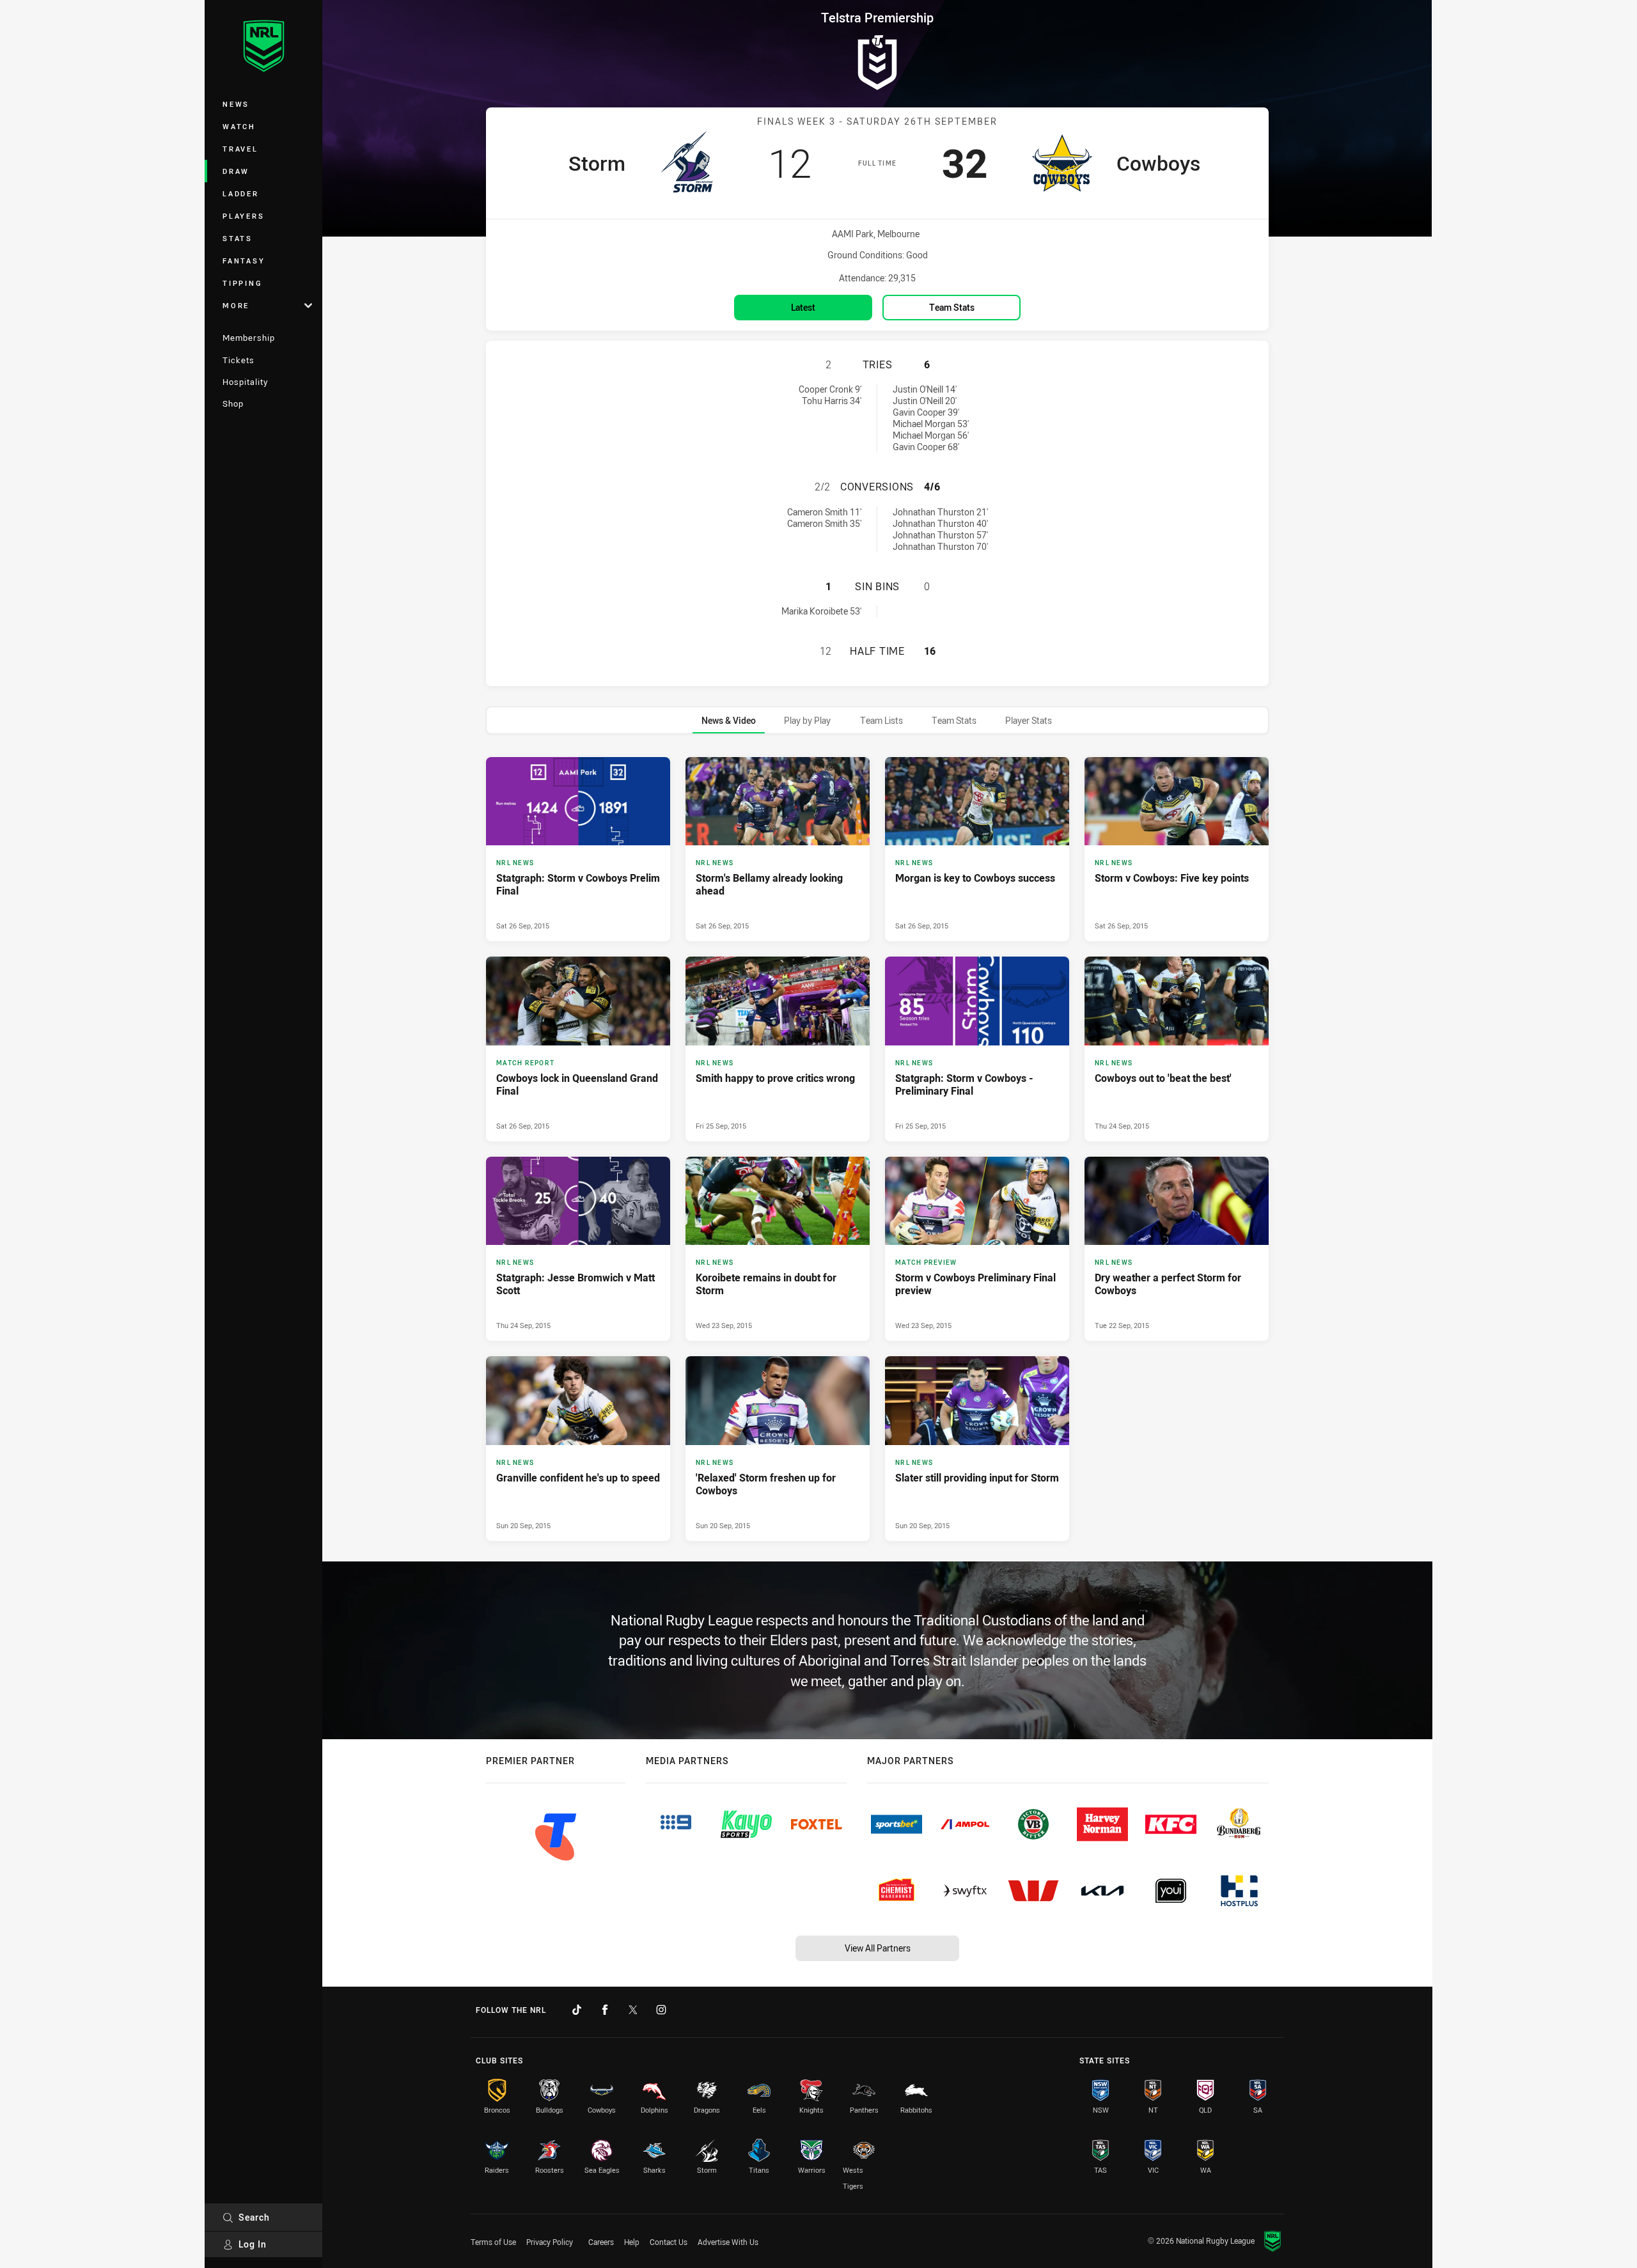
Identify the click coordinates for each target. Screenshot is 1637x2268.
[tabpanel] (877, 1149)
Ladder (241, 193)
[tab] (729, 720)
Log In (253, 2244)
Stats (238, 238)
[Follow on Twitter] (633, 2010)
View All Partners (878, 1948)
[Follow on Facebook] (605, 2010)
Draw (236, 171)
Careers (601, 2242)
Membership (249, 338)
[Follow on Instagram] (661, 2010)
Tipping (242, 283)
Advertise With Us (728, 2242)
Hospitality (245, 382)
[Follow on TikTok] (577, 2010)
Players (243, 216)
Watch (239, 126)
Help (632, 2242)
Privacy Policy (550, 2242)
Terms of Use (493, 2242)
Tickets (239, 360)
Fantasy (244, 261)
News (236, 104)
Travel (240, 149)
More (236, 305)
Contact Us (669, 2242)
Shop (233, 403)
